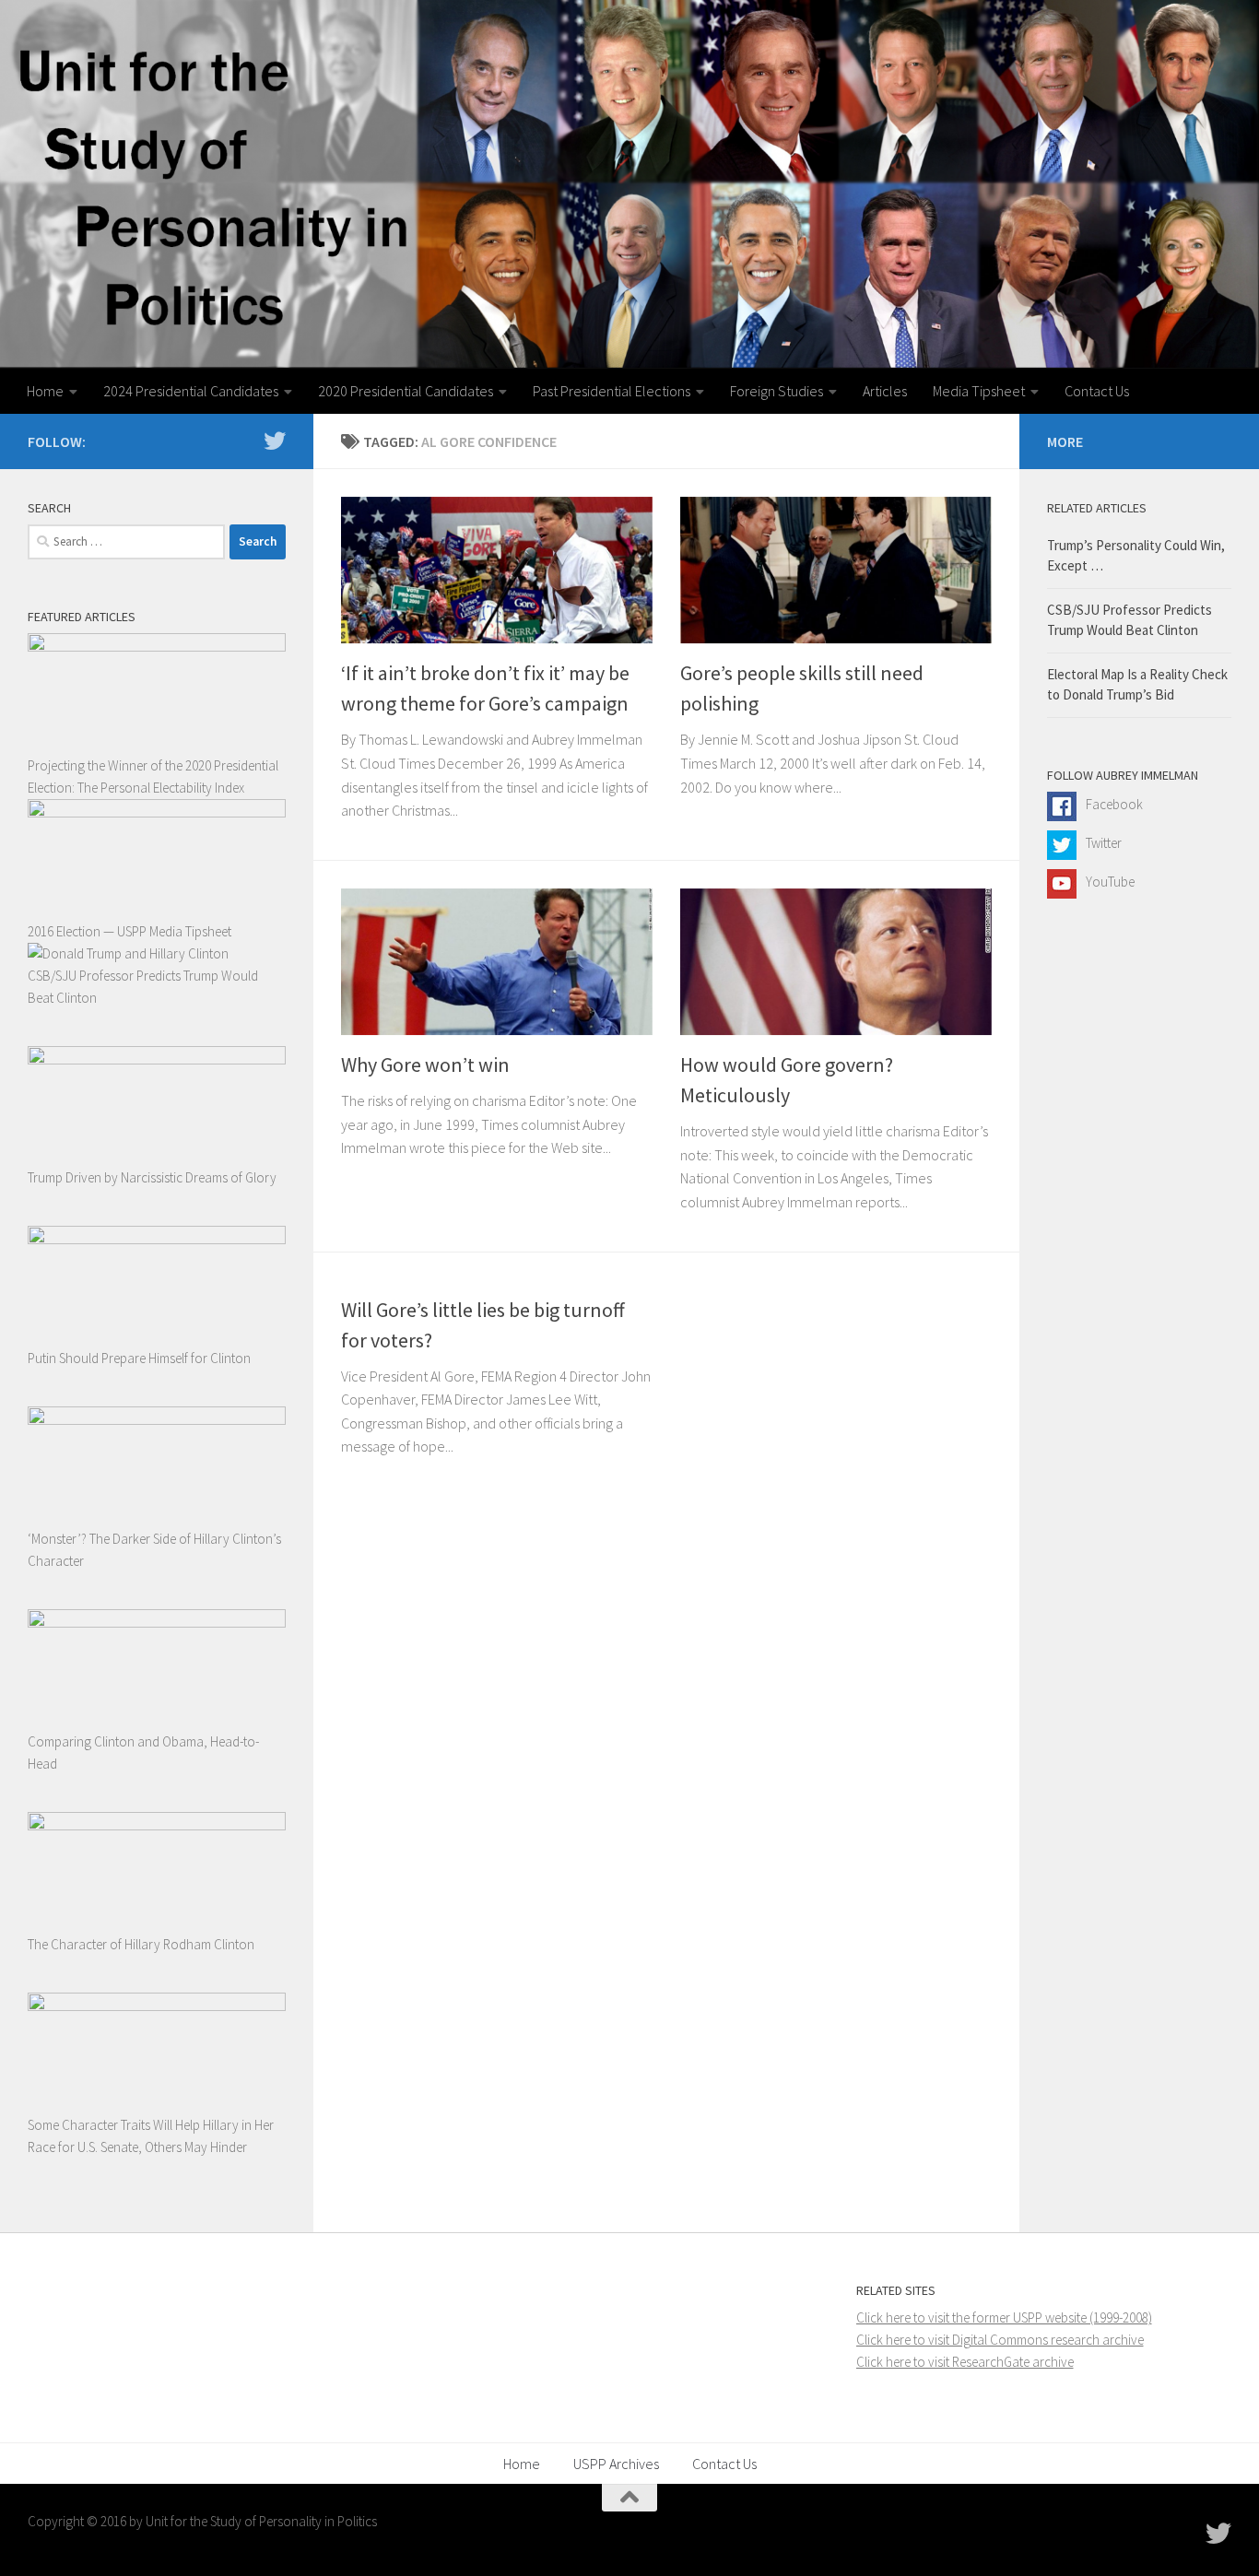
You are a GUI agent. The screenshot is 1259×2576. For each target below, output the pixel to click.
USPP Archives (616, 2464)
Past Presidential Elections (612, 391)
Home (45, 391)
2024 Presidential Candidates (191, 391)
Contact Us (1097, 391)
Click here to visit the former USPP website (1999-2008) (1004, 2317)
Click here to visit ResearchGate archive (965, 2362)
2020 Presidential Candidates (406, 391)
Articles (885, 391)
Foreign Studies (777, 391)
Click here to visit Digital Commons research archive (1000, 2340)
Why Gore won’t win (425, 1065)
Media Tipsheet (979, 391)
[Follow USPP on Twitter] (275, 441)
